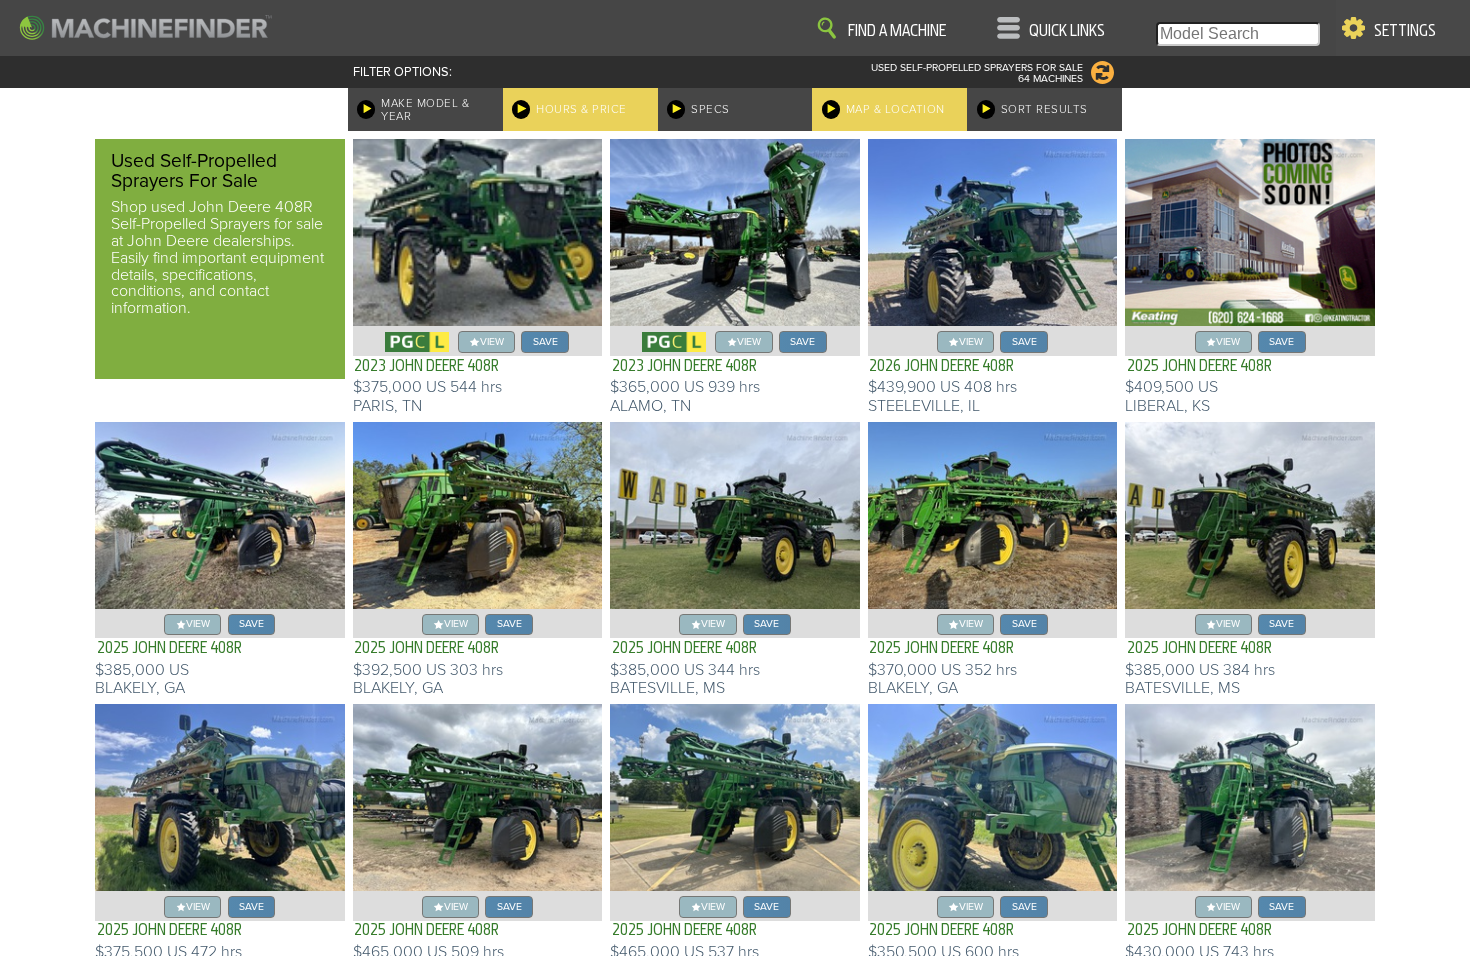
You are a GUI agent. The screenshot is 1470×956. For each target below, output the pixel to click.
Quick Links (1067, 31)
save (545, 341)
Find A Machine (897, 31)
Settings (1405, 31)
